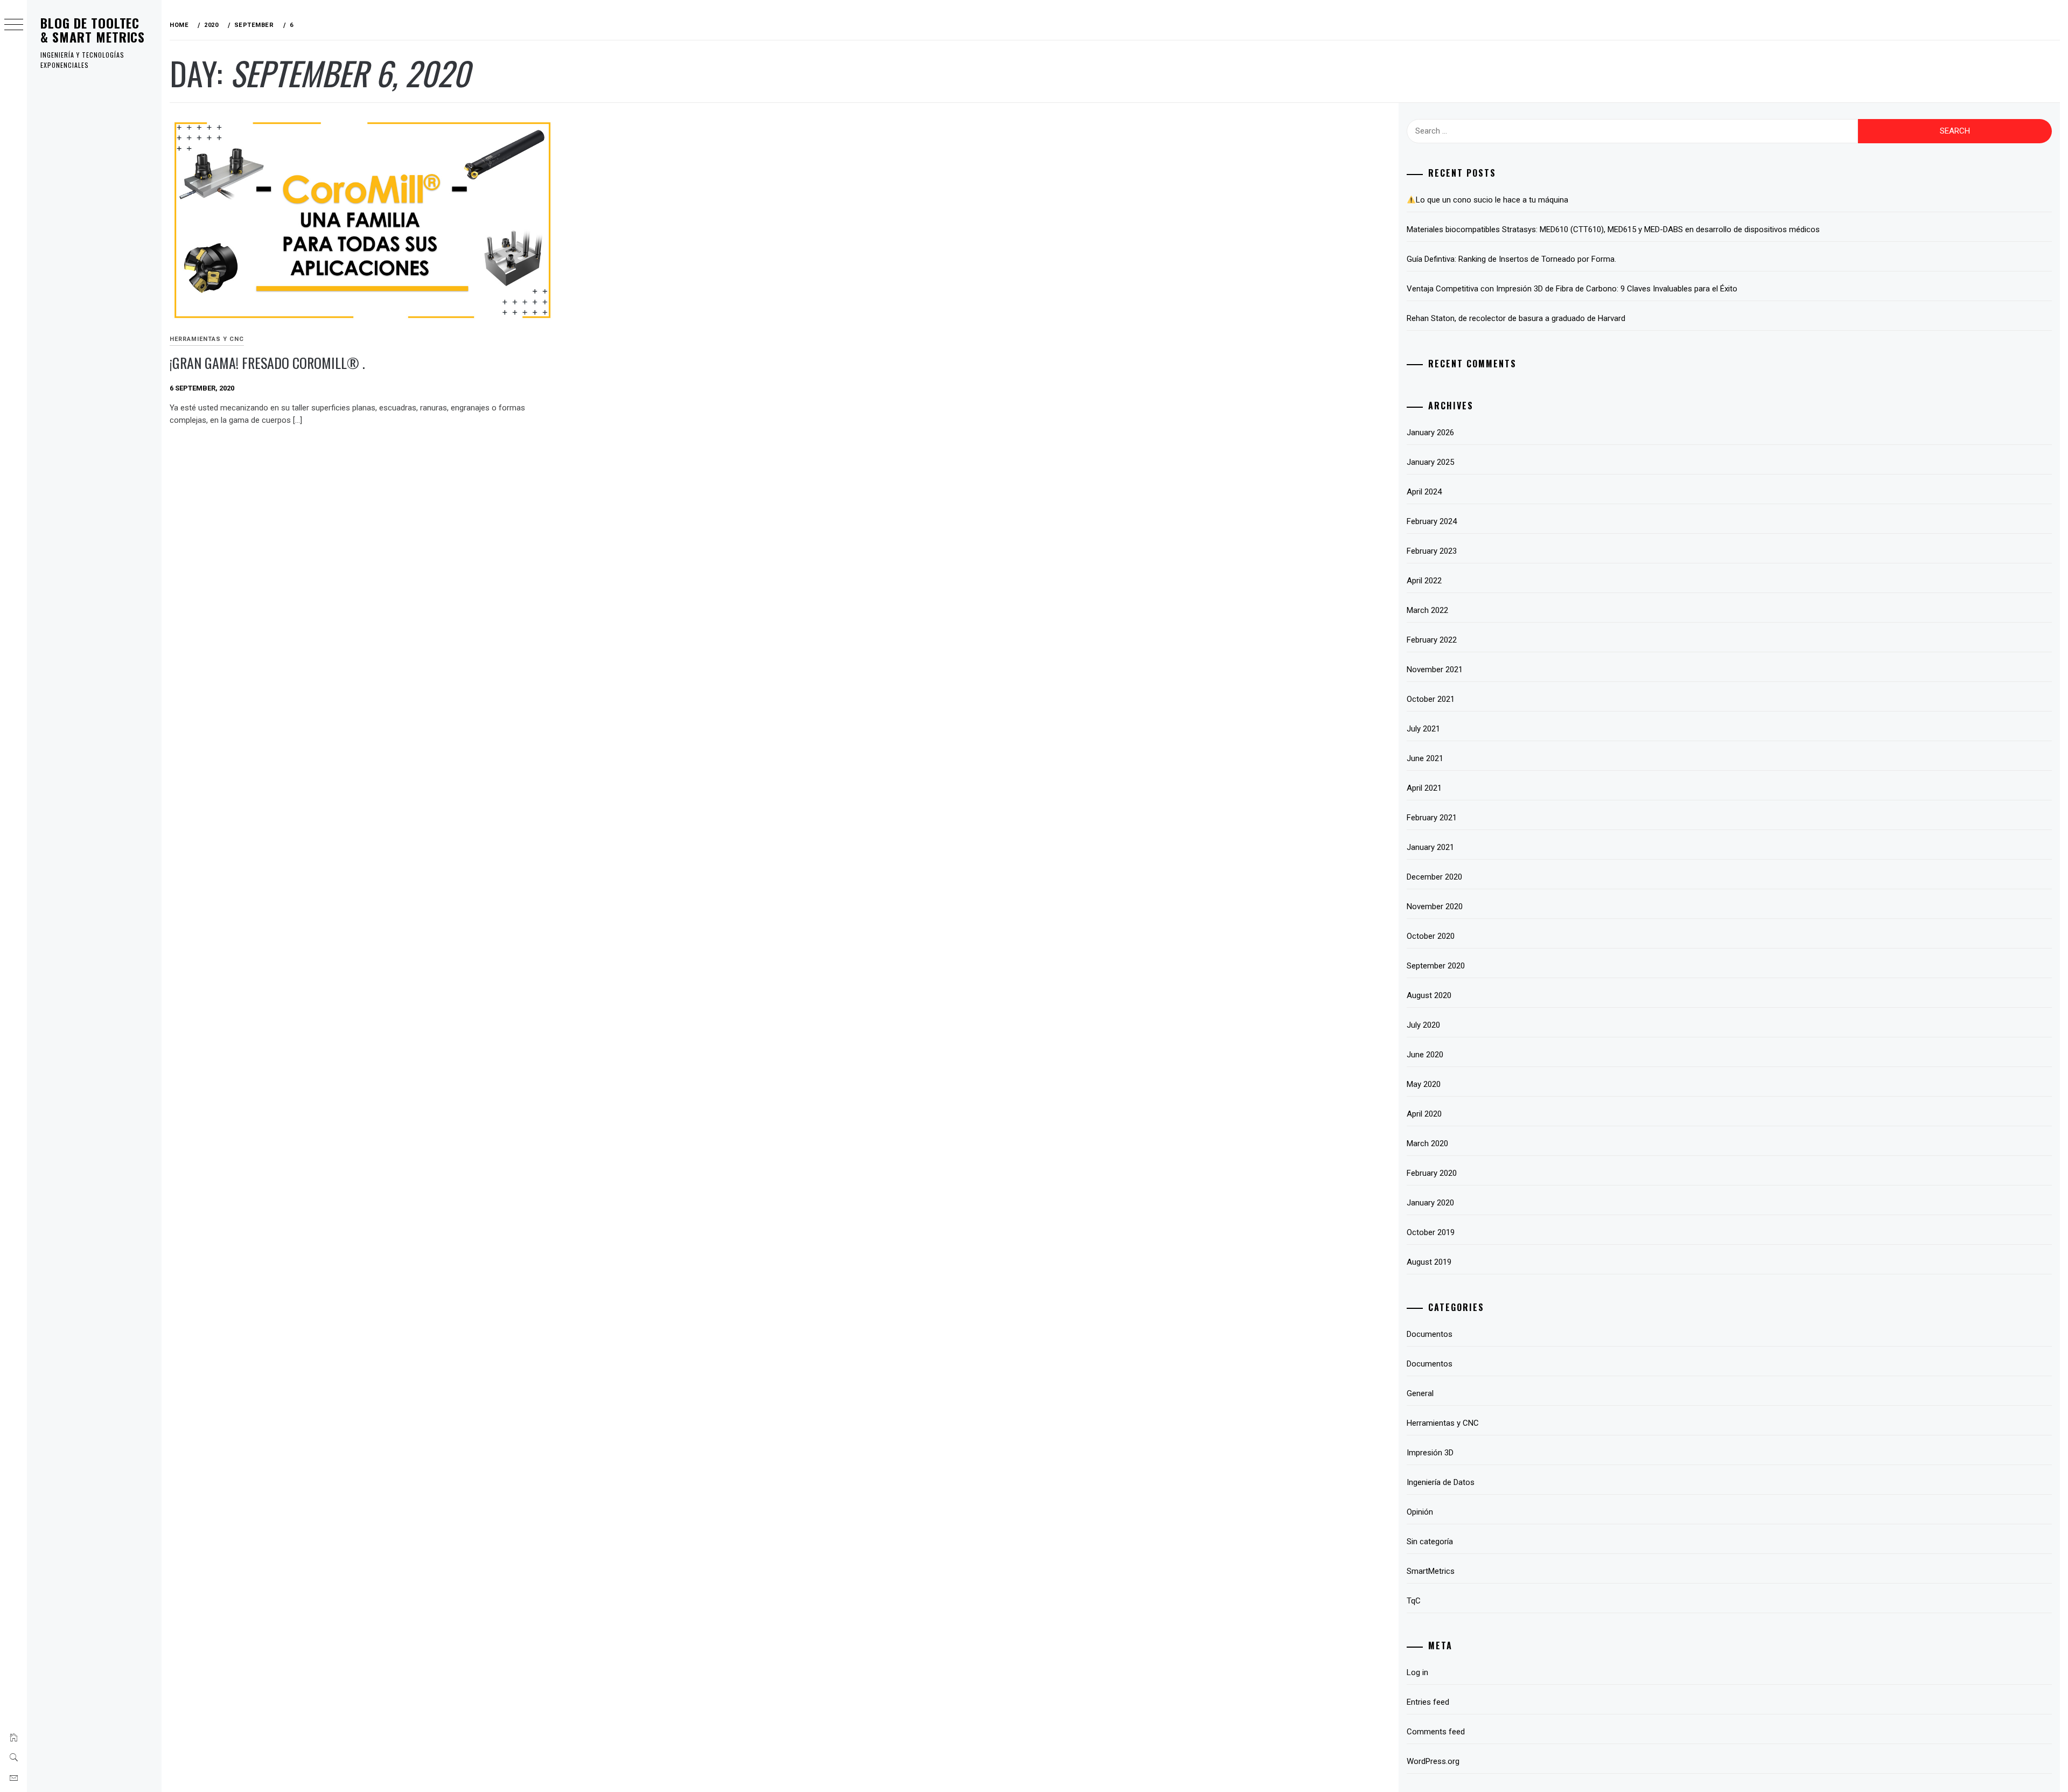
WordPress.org (1433, 1761)
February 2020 (1432, 1173)
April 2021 (1424, 788)
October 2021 (1431, 699)
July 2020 (1423, 1025)
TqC (1414, 1601)
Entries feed (1428, 1702)
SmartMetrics (1431, 1571)
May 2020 (1424, 1084)
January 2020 (1430, 1203)
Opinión (1420, 1512)
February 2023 (1432, 551)
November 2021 (1435, 670)
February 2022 (1432, 640)
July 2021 (1423, 729)
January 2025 (1430, 462)
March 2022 (1427, 610)
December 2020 (1434, 877)
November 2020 (1435, 907)
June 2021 (1425, 758)
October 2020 (1431, 936)
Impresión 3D (1430, 1453)
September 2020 (1436, 966)
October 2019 (1431, 1232)
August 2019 (1429, 1262)
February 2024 (1432, 521)
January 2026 (1430, 433)
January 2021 (1430, 847)
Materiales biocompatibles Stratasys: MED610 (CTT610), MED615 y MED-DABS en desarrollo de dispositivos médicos (1613, 229)
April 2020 (1424, 1114)
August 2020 (1429, 995)
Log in (1417, 1672)
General (1420, 1393)
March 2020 (1427, 1143)
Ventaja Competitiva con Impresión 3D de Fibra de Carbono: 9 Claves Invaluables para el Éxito (1572, 289)
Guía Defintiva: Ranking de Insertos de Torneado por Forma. (1511, 259)
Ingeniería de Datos (1441, 1482)
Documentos (1430, 1334)
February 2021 (1432, 818)
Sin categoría (1430, 1542)
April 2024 (1424, 492)
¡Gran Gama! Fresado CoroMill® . (267, 363)
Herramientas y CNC (207, 339)
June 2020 (1425, 1055)
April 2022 (1424, 581)
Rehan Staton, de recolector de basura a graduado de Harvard (1516, 318)
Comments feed (1436, 1732)
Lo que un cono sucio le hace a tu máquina (1492, 200)
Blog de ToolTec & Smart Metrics (93, 30)
